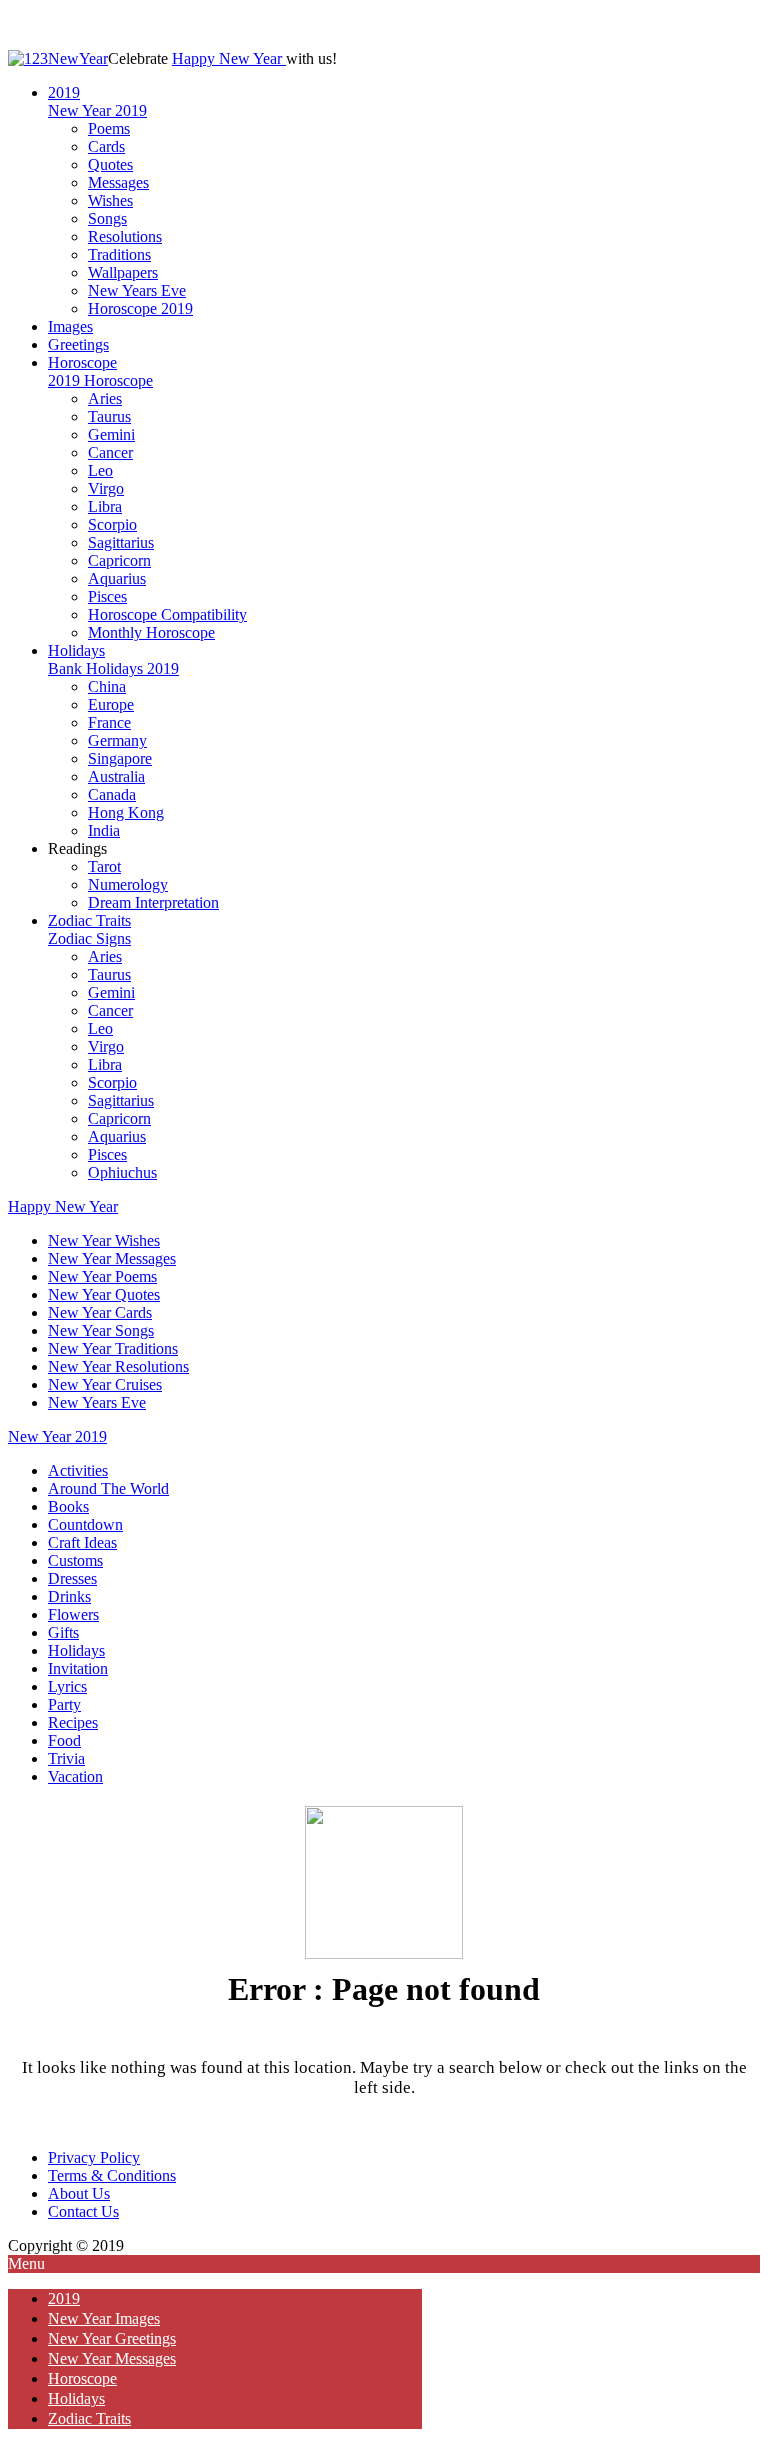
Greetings (78, 344)
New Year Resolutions (118, 1366)
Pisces (107, 596)
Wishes (110, 200)
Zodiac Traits (89, 920)
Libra (105, 506)
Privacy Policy (94, 2157)
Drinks (69, 1596)
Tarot (104, 866)
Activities (78, 1470)
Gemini (111, 434)
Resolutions (125, 236)
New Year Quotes (104, 1294)
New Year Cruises (105, 1384)
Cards (106, 146)
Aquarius (117, 578)
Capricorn (119, 560)
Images (70, 326)
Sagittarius (121, 542)
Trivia (66, 1758)
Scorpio (112, 524)
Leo (100, 470)
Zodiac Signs (89, 938)
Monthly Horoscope (151, 632)
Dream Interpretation (153, 902)
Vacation (75, 1776)
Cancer (110, 452)
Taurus (109, 416)
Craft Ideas (82, 1542)
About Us (79, 2193)
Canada (112, 794)
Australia (116, 776)
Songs (107, 218)
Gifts (63, 1632)
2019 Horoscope (100, 380)
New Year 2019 (97, 110)
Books (68, 1506)
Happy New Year (229, 58)
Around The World (108, 1488)
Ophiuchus (122, 1172)
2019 (64, 92)
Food (64, 1740)
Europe (111, 704)
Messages (118, 182)
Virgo (106, 488)
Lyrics (67, 1686)
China (107, 686)
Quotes (110, 164)
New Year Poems (102, 1276)
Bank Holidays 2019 (113, 668)
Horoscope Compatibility (167, 614)
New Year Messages (112, 1258)
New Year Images (104, 2318)
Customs (75, 1560)
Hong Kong (126, 812)
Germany (117, 740)
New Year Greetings (112, 2338)
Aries (105, 398)
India (104, 830)
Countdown (85, 1524)
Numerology (128, 884)
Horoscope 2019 (140, 308)
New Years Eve (137, 290)
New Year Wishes (104, 1240)
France (109, 722)
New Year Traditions (113, 1348)
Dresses (72, 1578)
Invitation (78, 1668)
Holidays (76, 650)
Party (64, 1704)
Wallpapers (123, 272)
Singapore (120, 758)
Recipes (73, 1722)
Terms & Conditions (112, 2175)
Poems (109, 128)
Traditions (119, 254)
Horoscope (82, 362)
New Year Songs (101, 1330)
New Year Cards (100, 1312)
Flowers (73, 1614)
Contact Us (83, 2211)
